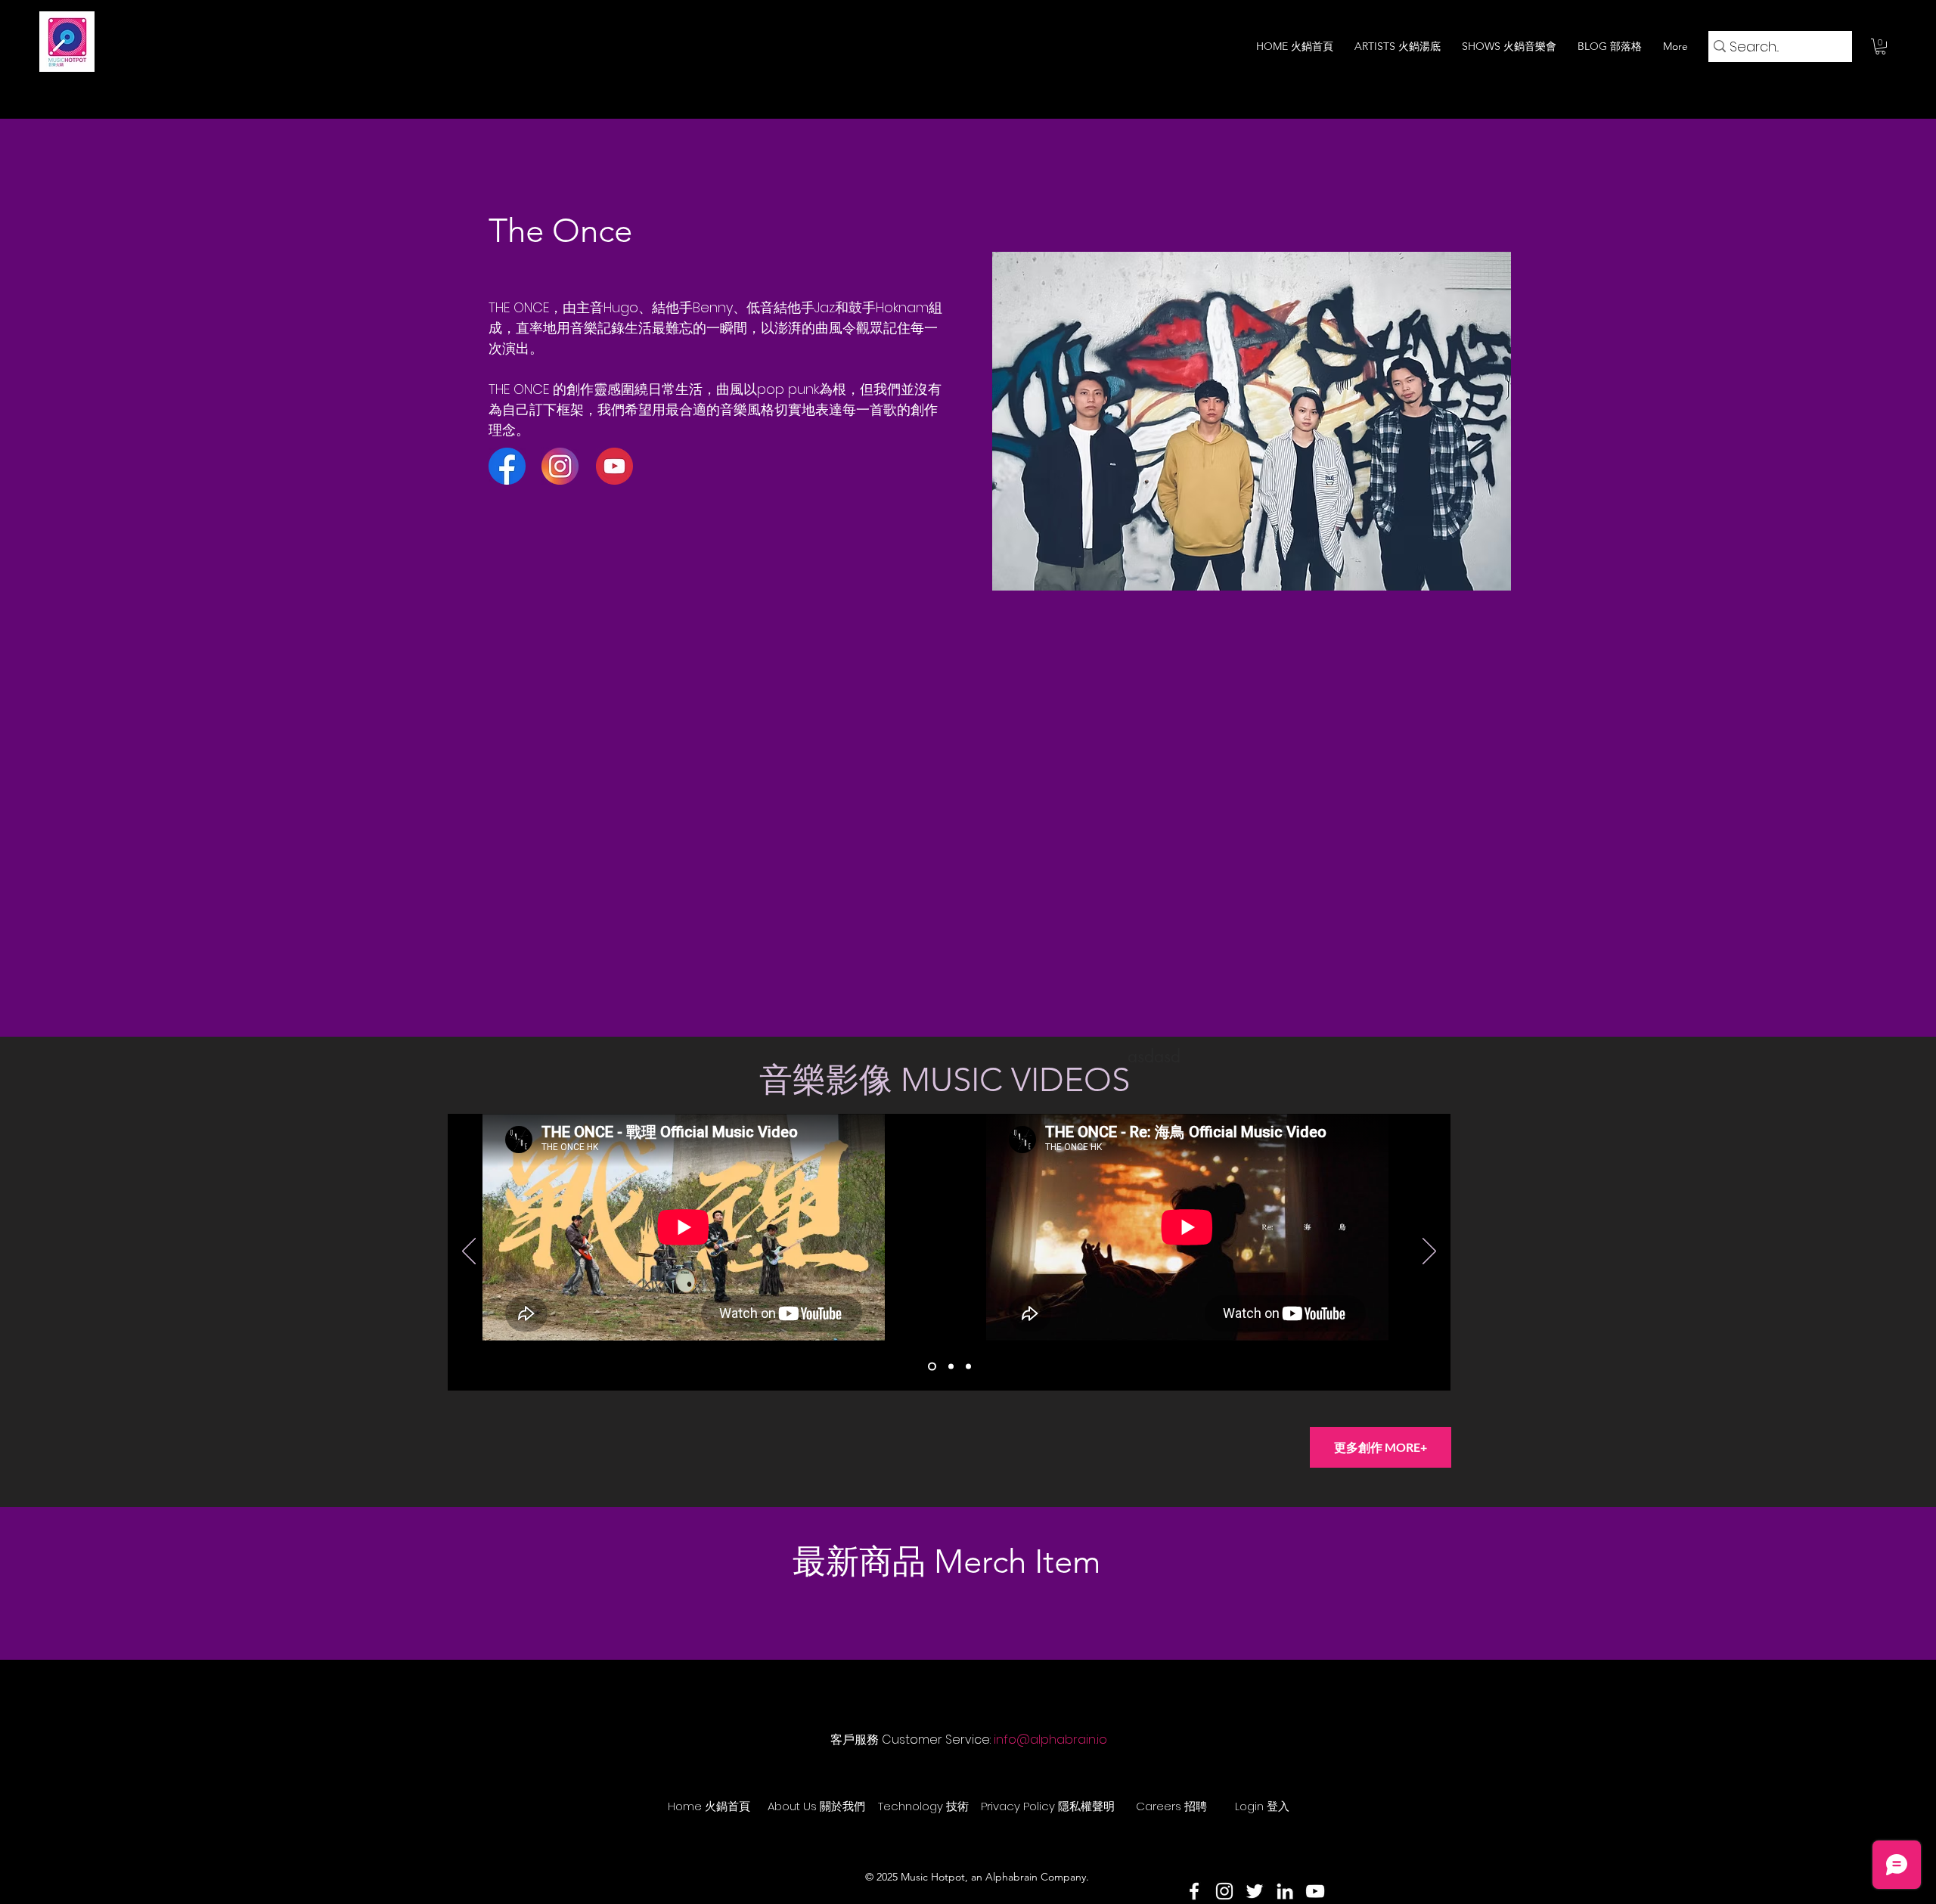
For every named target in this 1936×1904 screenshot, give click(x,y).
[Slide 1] (932, 1367)
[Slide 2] (951, 1367)
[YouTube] (1315, 1891)
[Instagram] (1224, 1891)
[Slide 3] (968, 1367)
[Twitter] (1255, 1891)
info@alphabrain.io (1050, 1740)
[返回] (469, 1252)
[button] (1880, 47)
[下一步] (1429, 1252)
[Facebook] (1194, 1891)
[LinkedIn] (1285, 1891)
